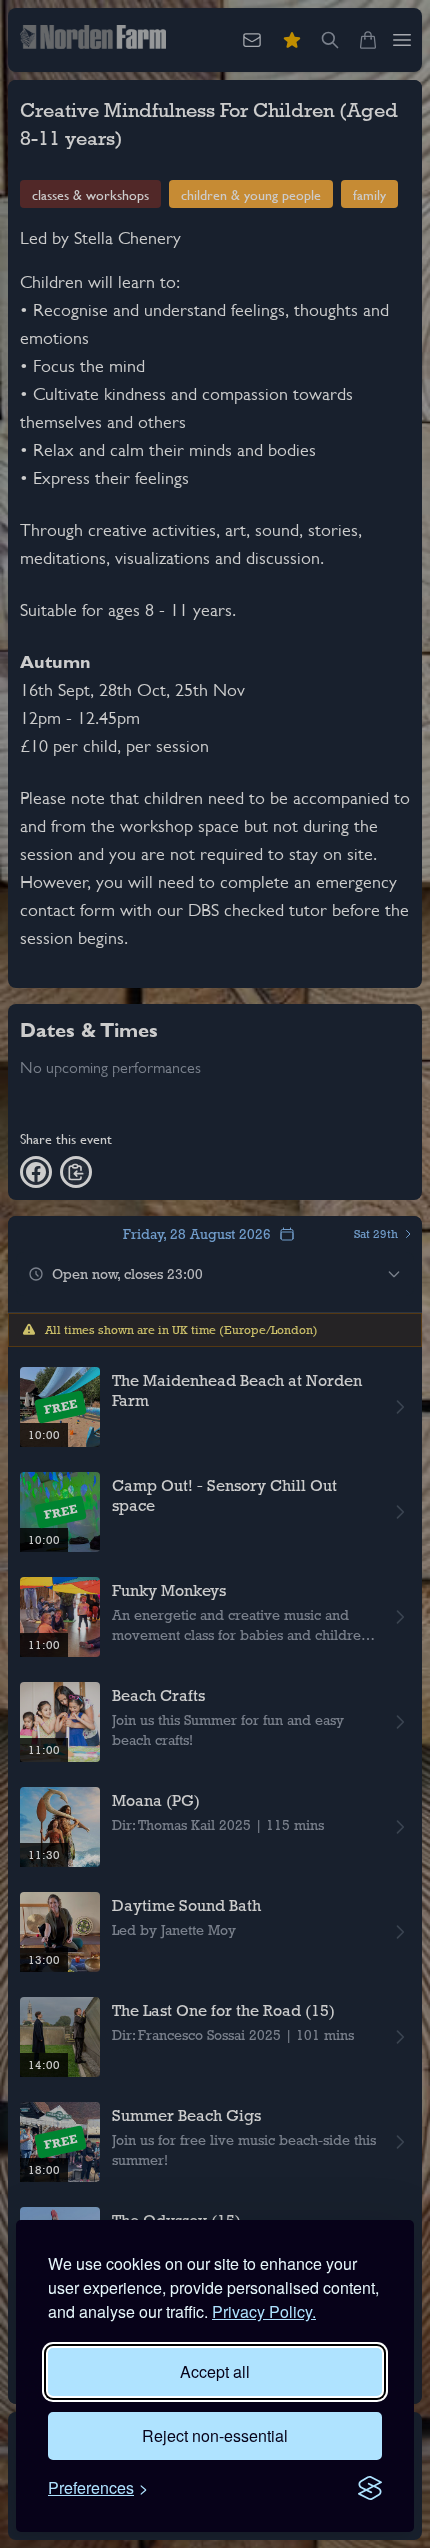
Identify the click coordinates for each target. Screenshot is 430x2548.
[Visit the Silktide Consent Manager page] (370, 2488)
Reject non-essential (215, 2435)
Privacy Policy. (264, 2311)
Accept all (215, 2371)
